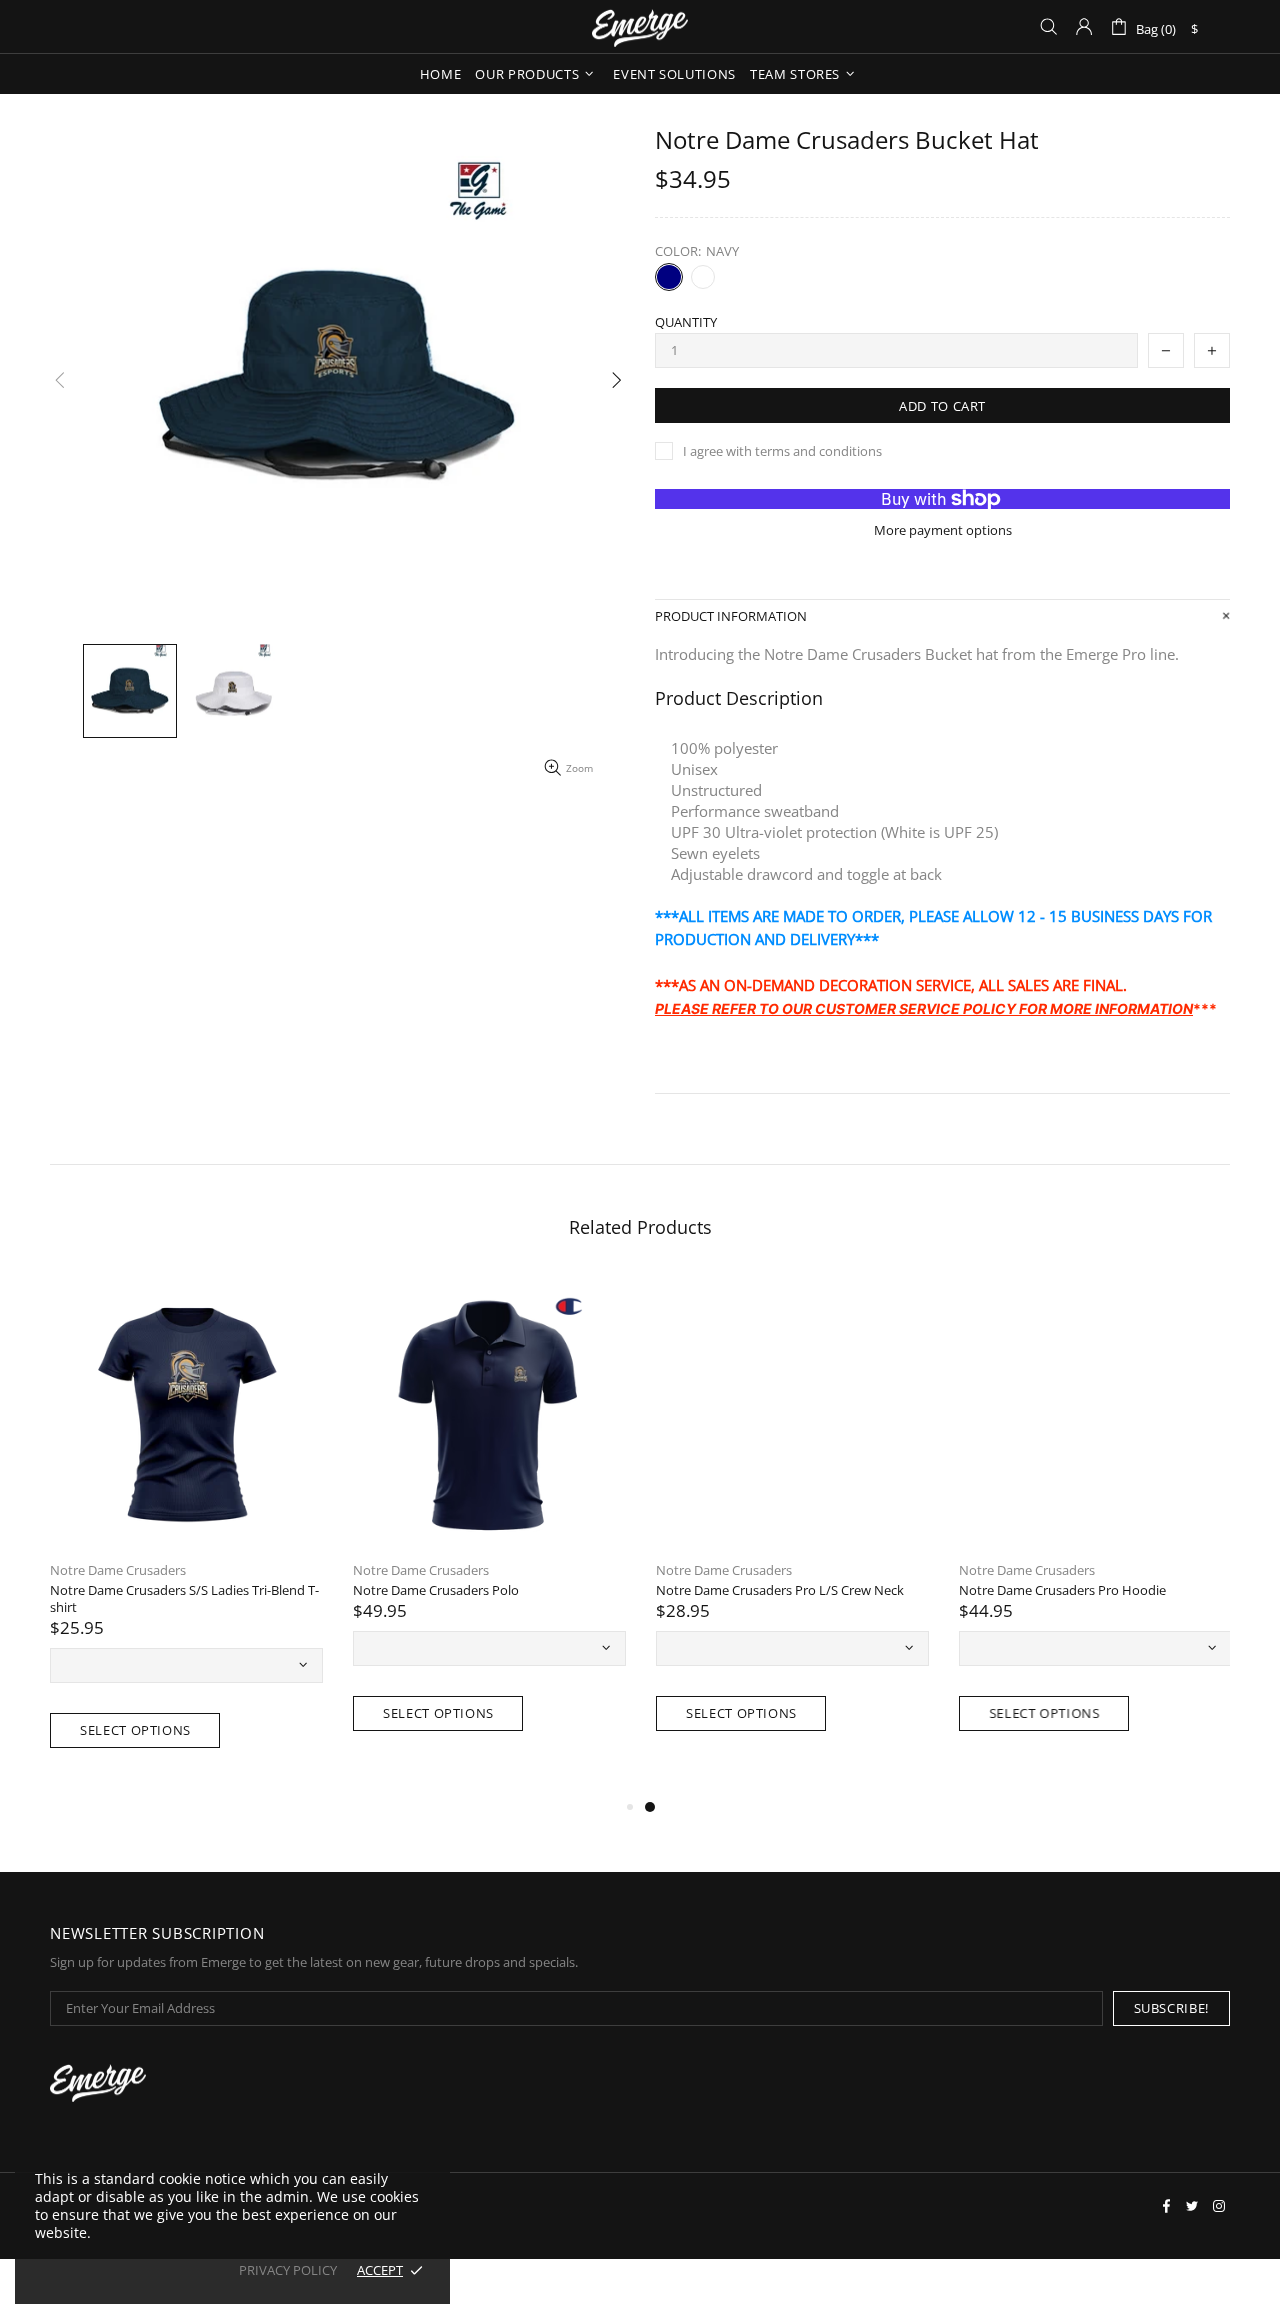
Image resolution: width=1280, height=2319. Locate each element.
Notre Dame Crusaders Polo (436, 1590)
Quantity (686, 322)
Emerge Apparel (640, 26)
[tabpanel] (792, 1526)
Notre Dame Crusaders (118, 1570)
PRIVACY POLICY (288, 2270)
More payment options (943, 530)
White (703, 277)
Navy (669, 277)
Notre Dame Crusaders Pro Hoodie (1062, 1590)
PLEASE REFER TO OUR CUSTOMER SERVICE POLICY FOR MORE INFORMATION (924, 1008)
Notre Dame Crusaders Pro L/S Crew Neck (780, 1590)
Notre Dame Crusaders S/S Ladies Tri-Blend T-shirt (184, 1599)
